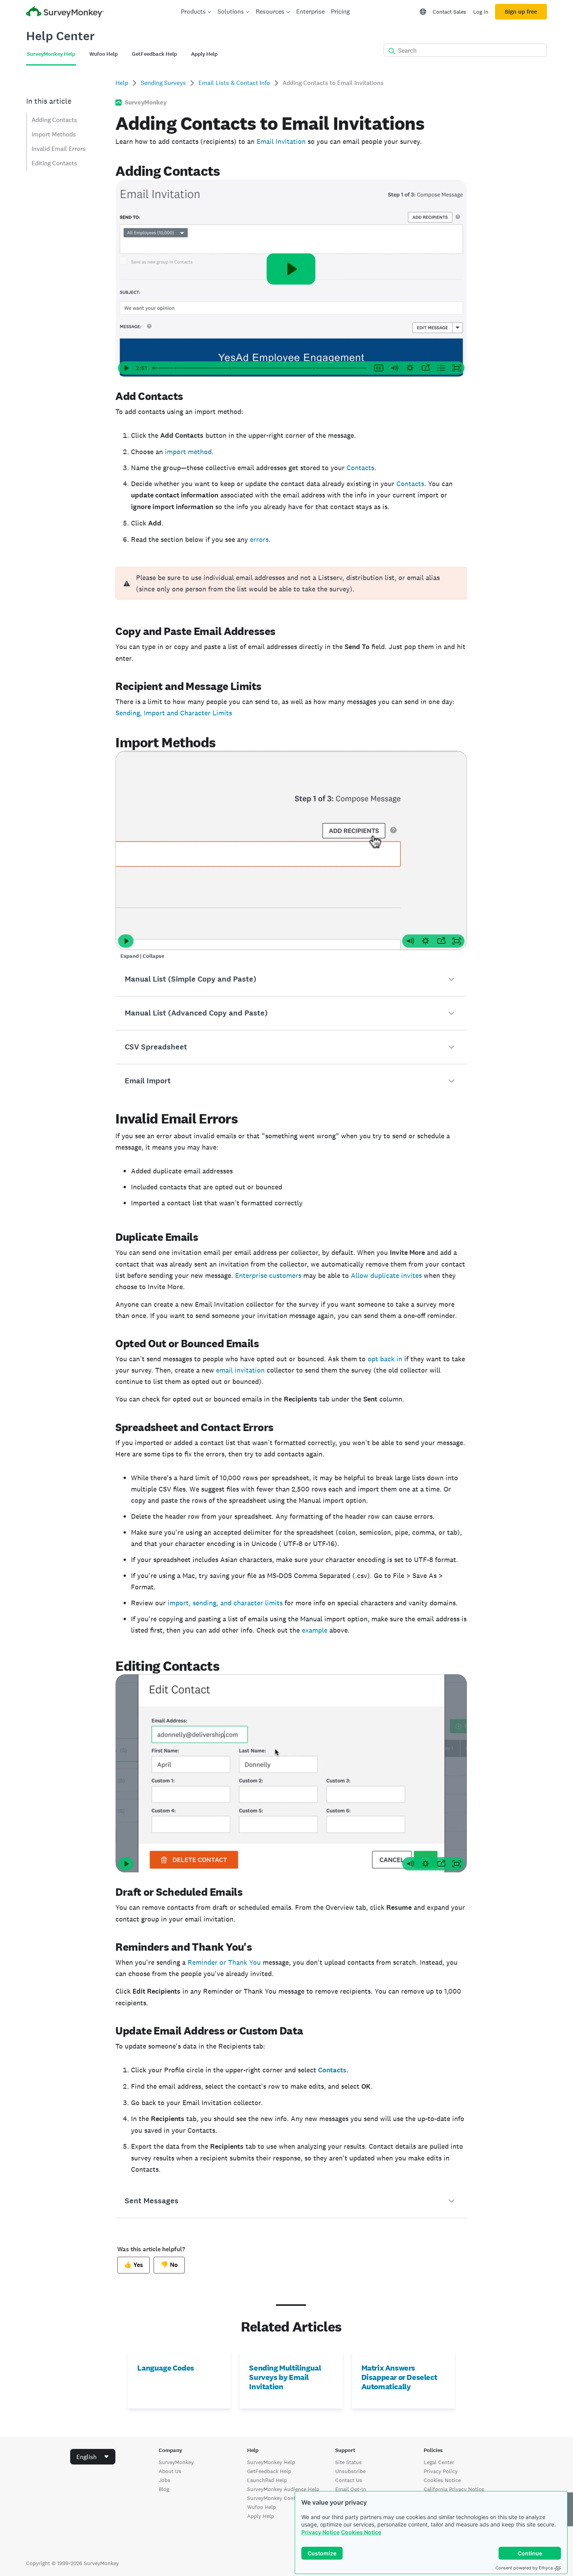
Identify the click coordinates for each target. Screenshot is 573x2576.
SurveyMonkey (176, 2462)
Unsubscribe (350, 2471)
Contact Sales (449, 12)
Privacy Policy (441, 2471)
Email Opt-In (351, 2489)
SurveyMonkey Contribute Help (285, 2498)
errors (259, 539)
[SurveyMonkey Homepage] (65, 13)
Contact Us (349, 2480)
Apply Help (261, 2516)
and (172, 713)
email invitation (240, 1370)
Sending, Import (141, 713)
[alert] (291, 583)
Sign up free (521, 12)
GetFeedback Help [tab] (154, 54)
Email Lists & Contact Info (234, 83)
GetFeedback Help (269, 2471)
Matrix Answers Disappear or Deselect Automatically (399, 2377)
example (315, 1630)
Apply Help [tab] (204, 54)
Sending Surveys (163, 83)
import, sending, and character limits (225, 1603)
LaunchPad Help (267, 2480)
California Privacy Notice (454, 2489)
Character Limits (205, 713)
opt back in (385, 1359)
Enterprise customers (268, 1275)
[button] (291, 979)
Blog (164, 2489)
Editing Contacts (54, 163)
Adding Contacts (54, 120)
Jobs (164, 2480)
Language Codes (165, 2368)
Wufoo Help (262, 2507)
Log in (481, 12)
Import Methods (54, 134)
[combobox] (93, 2457)
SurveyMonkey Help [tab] (51, 54)
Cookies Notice (361, 2532)
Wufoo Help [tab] (103, 54)
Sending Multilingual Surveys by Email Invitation (285, 2377)
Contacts (360, 468)
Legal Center (439, 2462)
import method (188, 452)
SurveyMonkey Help (271, 2462)
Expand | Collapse (142, 956)
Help (122, 83)
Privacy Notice (320, 2532)
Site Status (348, 2462)
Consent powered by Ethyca (524, 2568)
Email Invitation (281, 141)
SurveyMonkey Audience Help (283, 2489)
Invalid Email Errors (59, 149)
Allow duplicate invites (386, 1275)
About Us (170, 2471)
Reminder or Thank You (224, 1962)
